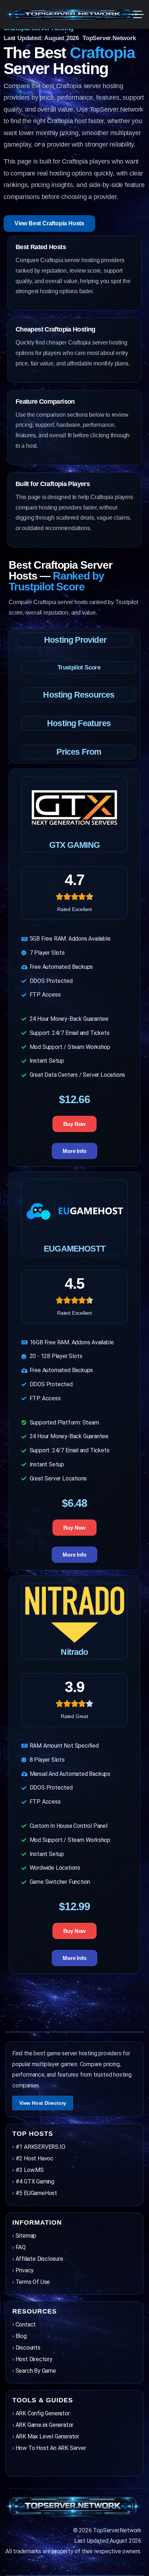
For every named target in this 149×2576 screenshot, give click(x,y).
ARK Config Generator (43, 2413)
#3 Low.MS (30, 2170)
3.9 (74, 1687)
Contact (26, 2325)
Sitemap (26, 2236)
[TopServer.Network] (74, 14)
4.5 (74, 1283)
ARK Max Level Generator (47, 2436)
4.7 (74, 880)
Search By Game (36, 2371)
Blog (21, 2336)
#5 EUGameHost (36, 2193)
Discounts (28, 2348)
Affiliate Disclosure (39, 2259)
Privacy (25, 2270)
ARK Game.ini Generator (45, 2425)
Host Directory (34, 2359)
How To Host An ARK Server (51, 2448)
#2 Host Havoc (35, 2158)
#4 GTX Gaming (35, 2182)
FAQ (21, 2247)
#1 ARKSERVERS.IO (41, 2147)
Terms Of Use (33, 2282)
